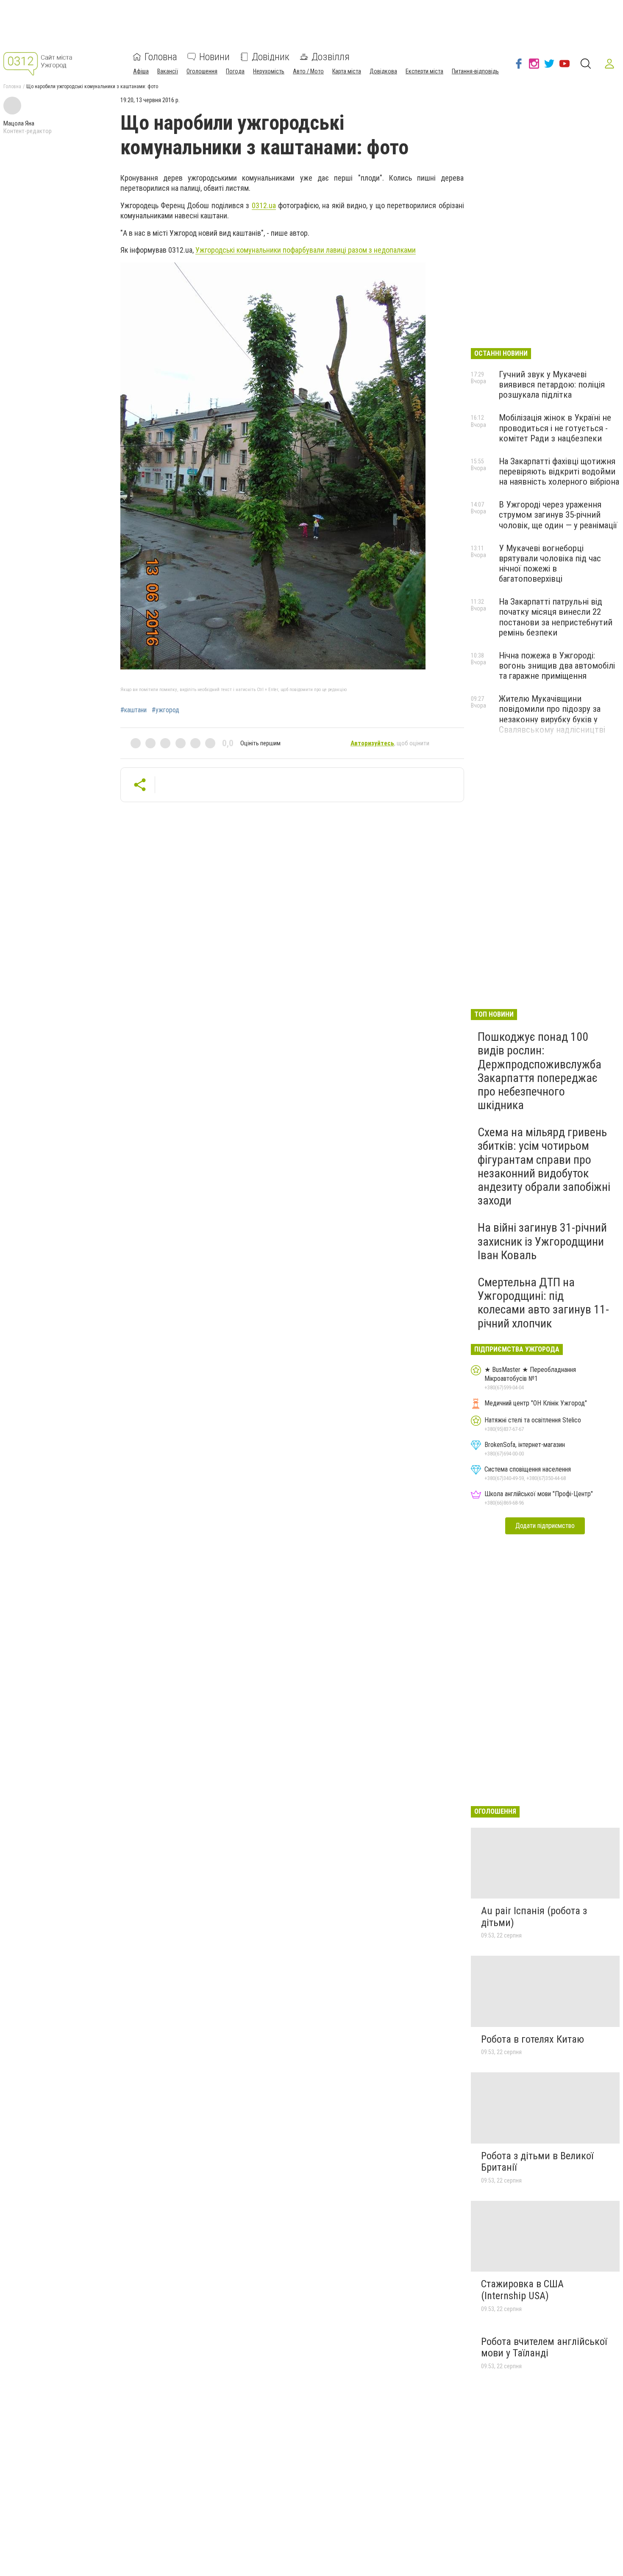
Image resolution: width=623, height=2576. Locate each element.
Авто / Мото (308, 71)
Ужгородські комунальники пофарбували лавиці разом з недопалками (306, 250)
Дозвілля (331, 57)
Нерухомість (269, 71)
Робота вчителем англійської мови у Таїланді (544, 2347)
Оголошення (202, 71)
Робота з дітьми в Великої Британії (537, 2162)
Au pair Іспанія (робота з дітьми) (534, 1917)
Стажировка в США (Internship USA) (522, 2290)
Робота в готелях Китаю (533, 2039)
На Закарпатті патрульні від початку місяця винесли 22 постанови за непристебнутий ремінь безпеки (556, 617)
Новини (214, 57)
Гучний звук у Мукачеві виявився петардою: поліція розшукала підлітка (552, 385)
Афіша (141, 71)
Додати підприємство (545, 1526)
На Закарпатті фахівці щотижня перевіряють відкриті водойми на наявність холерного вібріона (559, 471)
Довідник (271, 57)
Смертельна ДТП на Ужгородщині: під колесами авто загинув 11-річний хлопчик (543, 1303)
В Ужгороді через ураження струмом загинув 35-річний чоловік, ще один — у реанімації (558, 515)
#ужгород (165, 710)
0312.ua (264, 205)
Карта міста (347, 71)
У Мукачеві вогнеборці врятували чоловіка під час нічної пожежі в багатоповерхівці (550, 563)
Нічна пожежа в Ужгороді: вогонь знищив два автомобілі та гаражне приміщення (557, 666)
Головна (161, 57)
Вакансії (168, 71)
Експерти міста (424, 71)
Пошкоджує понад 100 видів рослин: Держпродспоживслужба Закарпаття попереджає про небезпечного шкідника (540, 1071)
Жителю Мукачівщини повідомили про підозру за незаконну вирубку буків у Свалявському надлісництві (552, 714)
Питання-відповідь (475, 71)
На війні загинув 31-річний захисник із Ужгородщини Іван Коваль (542, 1241)
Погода (235, 71)
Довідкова (383, 71)
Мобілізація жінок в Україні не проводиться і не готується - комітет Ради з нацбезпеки (555, 428)
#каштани (133, 710)
